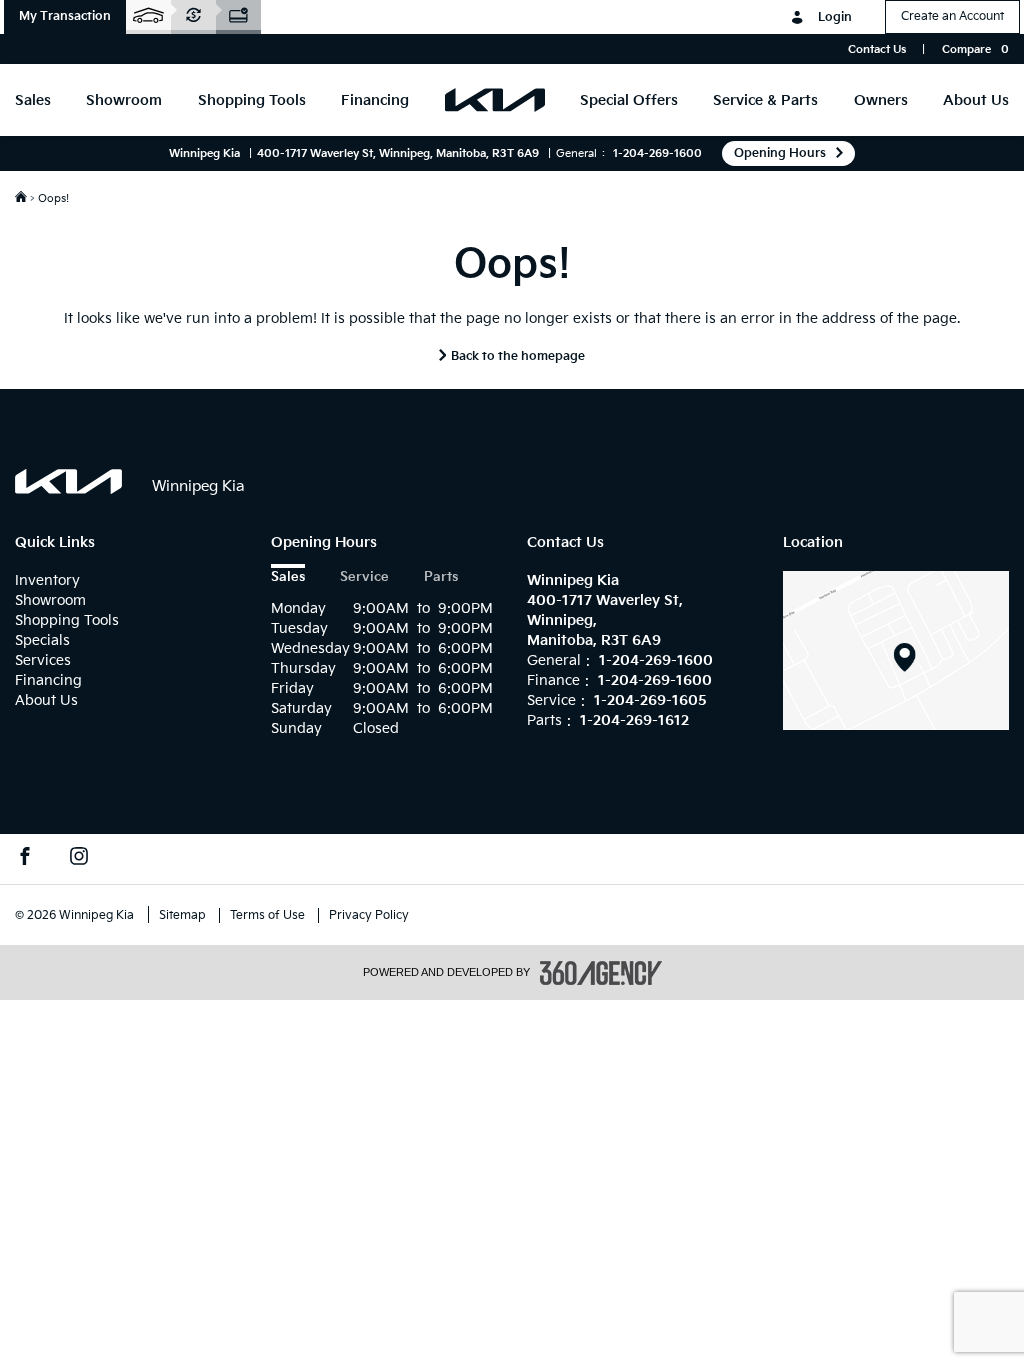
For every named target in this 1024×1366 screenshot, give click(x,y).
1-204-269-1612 (634, 720)
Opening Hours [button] (780, 153)
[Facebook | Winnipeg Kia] (25, 859)
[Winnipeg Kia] (896, 649)
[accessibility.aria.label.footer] (601, 973)
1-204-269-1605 (650, 700)
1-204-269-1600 (657, 153)
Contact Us (877, 49)
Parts (441, 577)
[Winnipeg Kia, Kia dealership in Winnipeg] (495, 100)
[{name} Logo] (68, 481)
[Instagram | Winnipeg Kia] (79, 859)
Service (364, 577)
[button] (65, 17)
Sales (288, 577)
